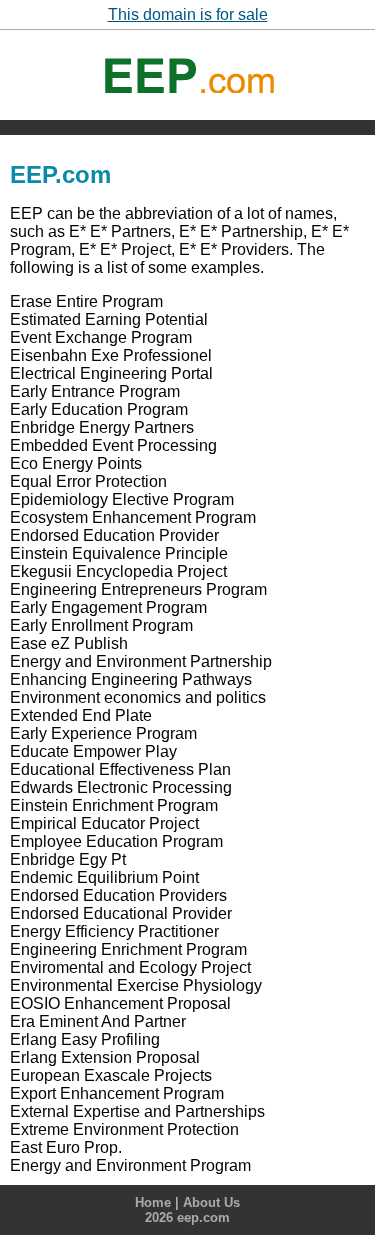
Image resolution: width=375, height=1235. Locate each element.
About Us (211, 1202)
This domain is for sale (188, 14)
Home (153, 1202)
